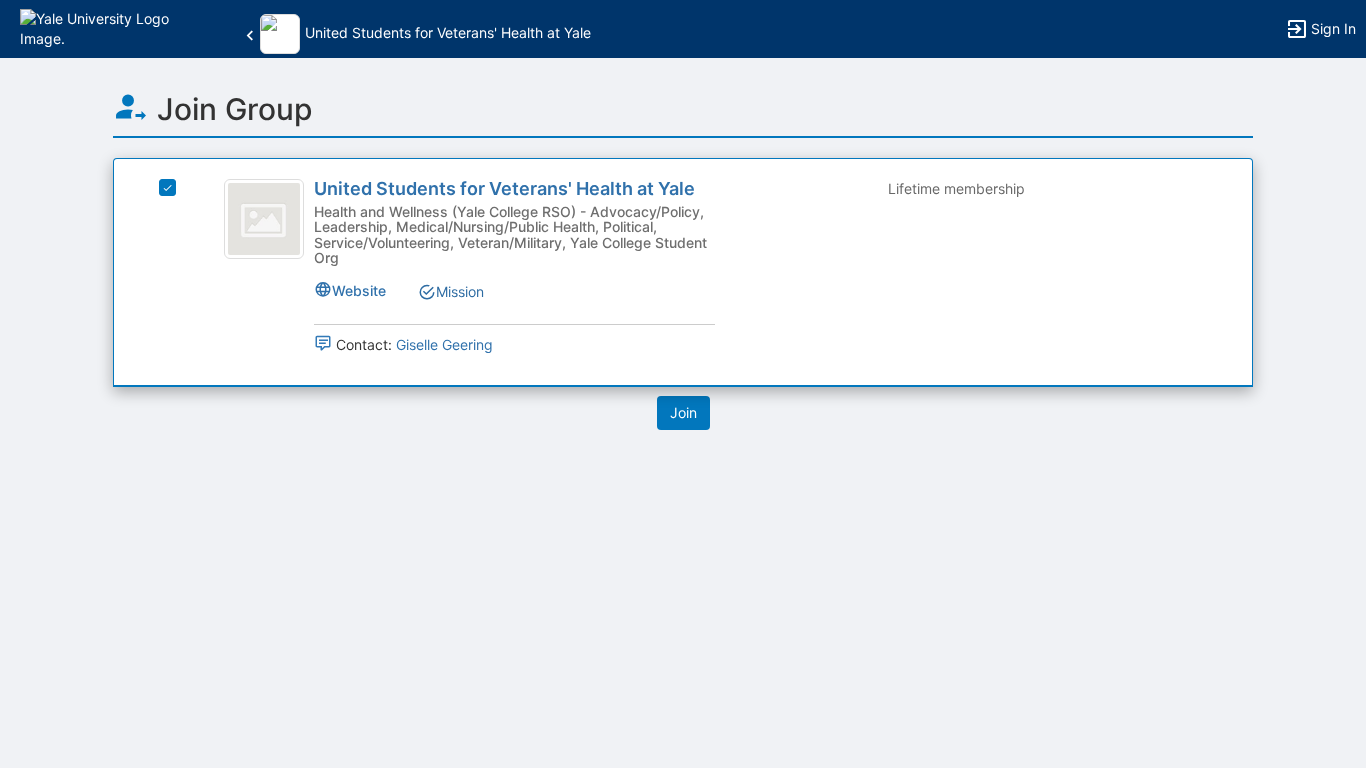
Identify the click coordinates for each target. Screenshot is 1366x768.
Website (359, 290)
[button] (102, 27)
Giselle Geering (444, 344)
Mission (460, 291)
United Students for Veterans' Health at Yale (504, 188)
